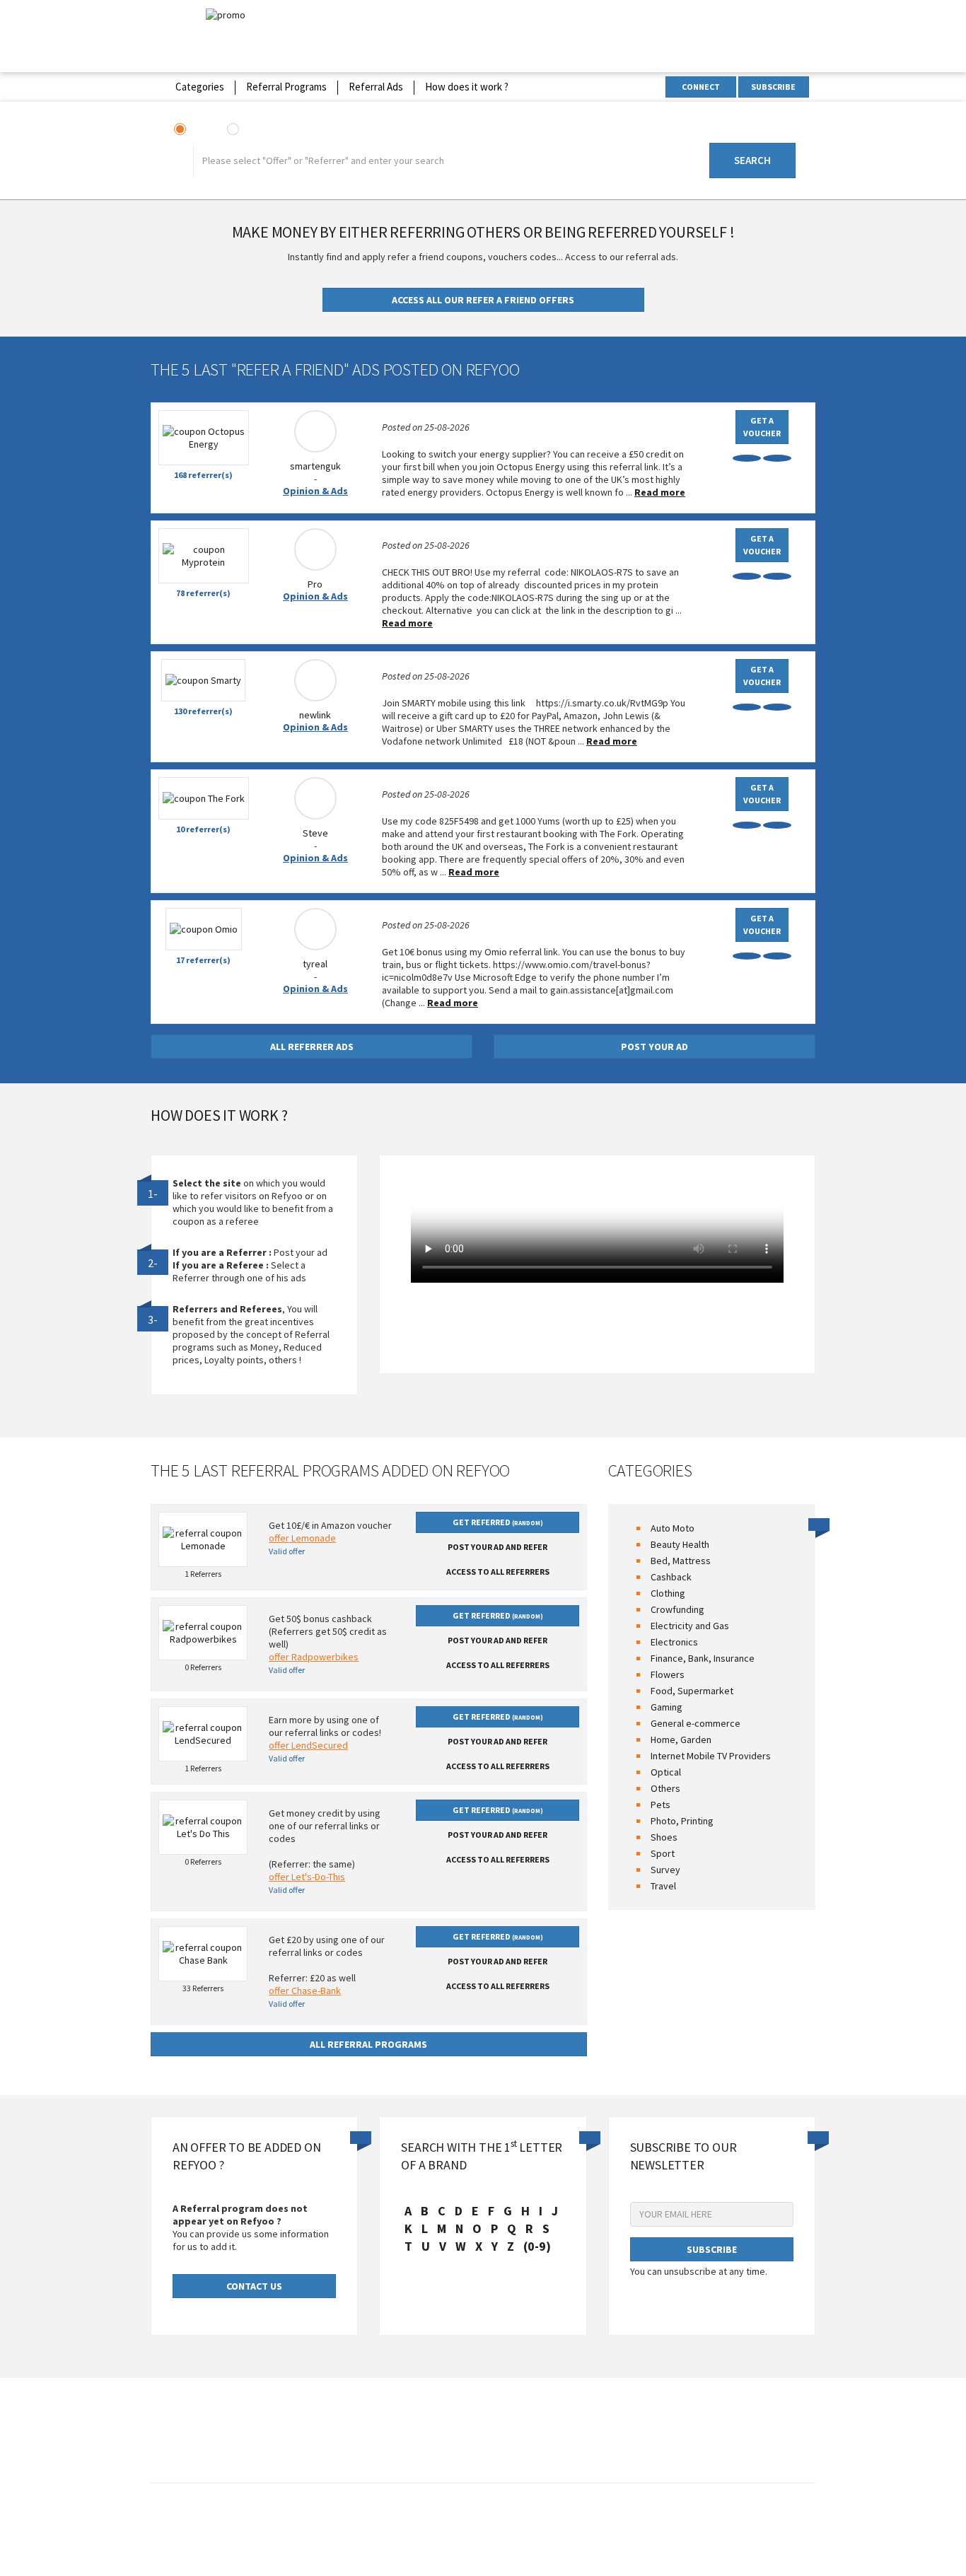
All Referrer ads (312, 1047)
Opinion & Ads (315, 491)
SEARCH (752, 160)
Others (665, 1788)
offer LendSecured (308, 1745)
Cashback (671, 1577)
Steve (315, 833)
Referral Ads (376, 87)
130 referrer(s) (203, 711)
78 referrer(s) (203, 593)
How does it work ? (467, 87)
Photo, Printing (682, 1821)
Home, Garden (681, 1739)
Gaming (667, 1707)
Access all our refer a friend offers (483, 300)
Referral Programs (286, 87)
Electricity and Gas (690, 1626)
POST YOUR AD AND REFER (497, 1547)
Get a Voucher (762, 427)
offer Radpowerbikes (314, 1657)
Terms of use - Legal (399, 2524)
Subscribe (773, 87)
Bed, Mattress (681, 1561)
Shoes (664, 1837)
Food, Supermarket (692, 1691)
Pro (315, 584)
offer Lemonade (302, 1538)
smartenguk (315, 466)
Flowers (668, 1674)
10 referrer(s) (203, 829)
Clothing (668, 1593)
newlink (315, 715)
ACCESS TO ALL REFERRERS (498, 1572)
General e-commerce (696, 1723)
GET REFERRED (498, 1522)
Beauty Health (680, 1544)
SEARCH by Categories (743, 131)
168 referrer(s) (203, 475)
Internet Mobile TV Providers (711, 1756)
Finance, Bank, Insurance (703, 1658)
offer (201, 130)
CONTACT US (254, 2286)
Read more (660, 492)
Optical (666, 1772)
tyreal (315, 964)
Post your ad (654, 1047)
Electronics (674, 1642)
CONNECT (701, 87)
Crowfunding (677, 1609)
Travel (663, 1886)
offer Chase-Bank (305, 1991)
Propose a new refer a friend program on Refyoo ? (555, 2524)
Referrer (262, 130)
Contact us (327, 2524)
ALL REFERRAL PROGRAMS (368, 2044)
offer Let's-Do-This (307, 1877)
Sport (663, 1853)
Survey (665, 1870)
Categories (200, 87)
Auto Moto (673, 1528)
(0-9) (537, 2246)
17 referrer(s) (203, 960)
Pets (661, 1805)
